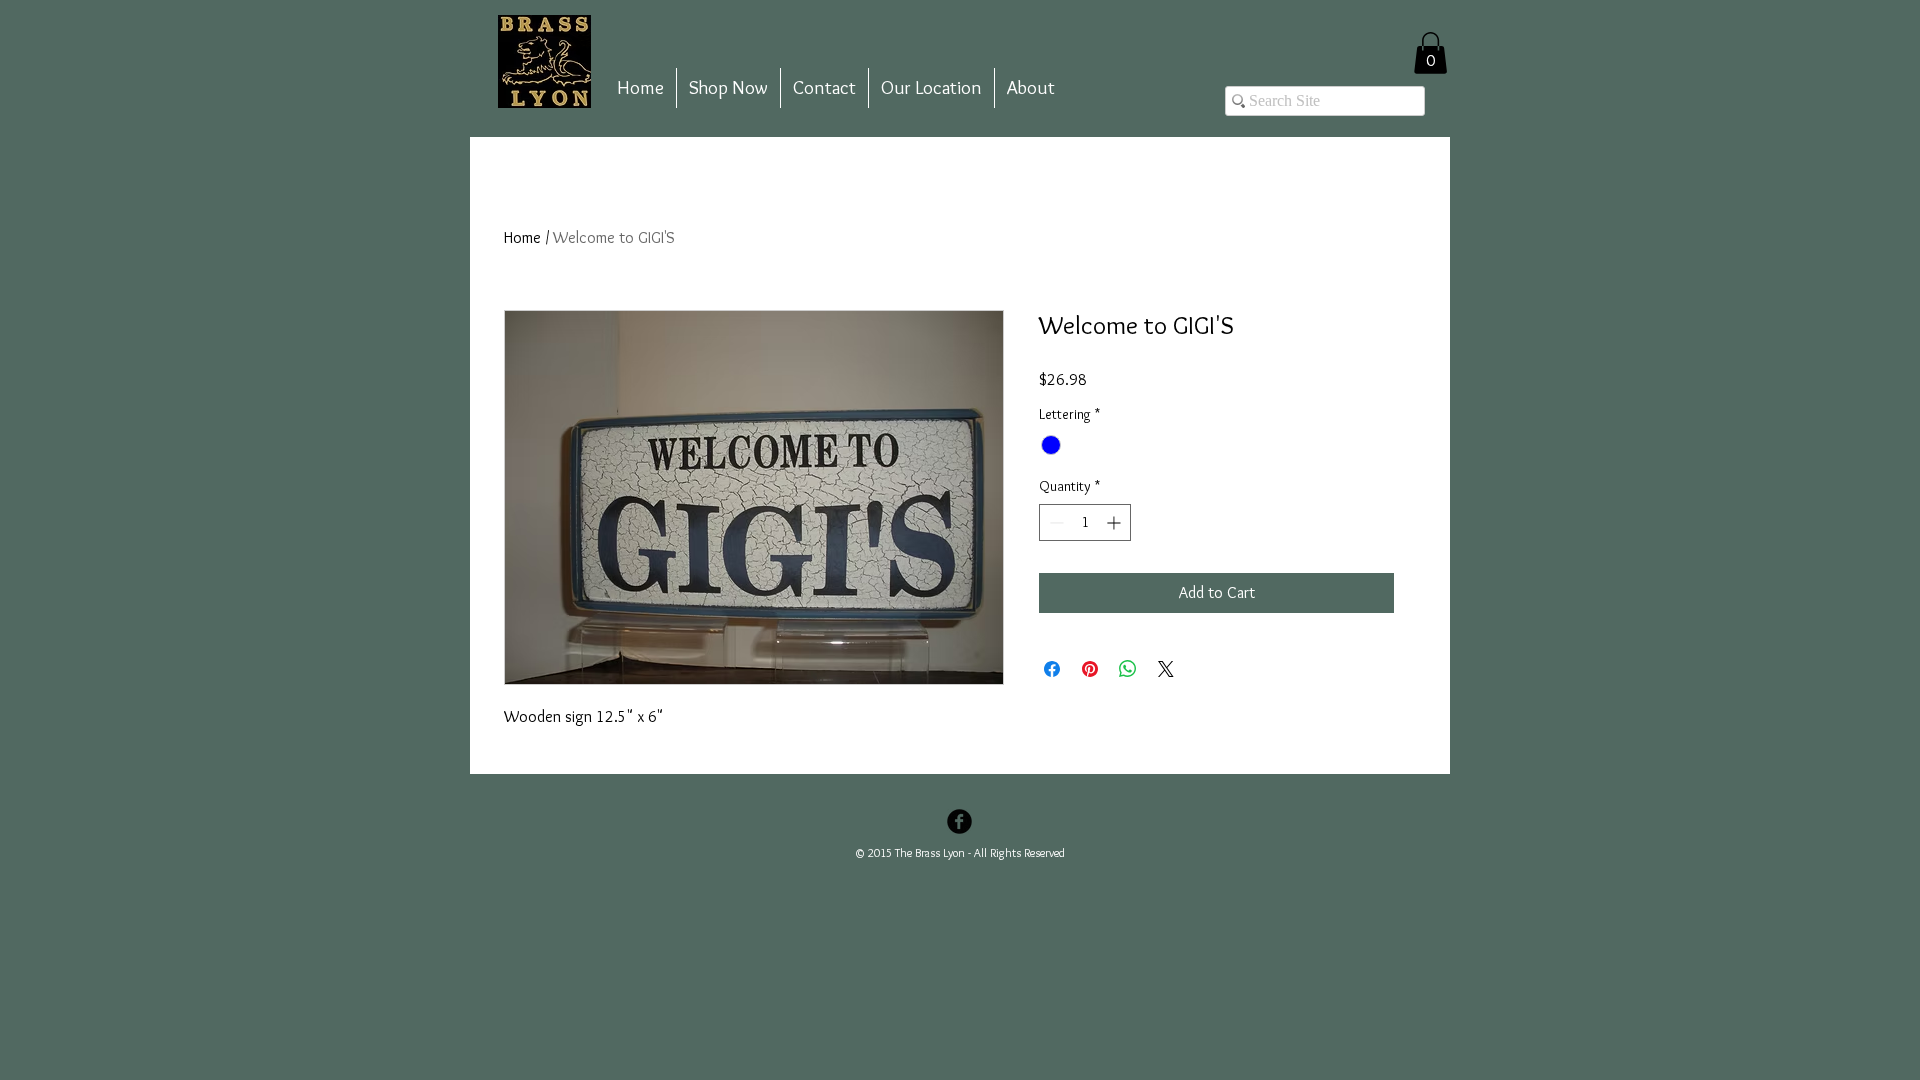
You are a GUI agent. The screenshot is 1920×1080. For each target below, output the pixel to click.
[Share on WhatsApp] (1128, 669)
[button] (1430, 53)
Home (522, 237)
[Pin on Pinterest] (1090, 669)
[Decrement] (1054, 522)
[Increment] (1115, 522)
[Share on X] (1166, 669)
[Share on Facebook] (1052, 669)
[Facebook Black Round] (959, 821)
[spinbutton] (1085, 522)
